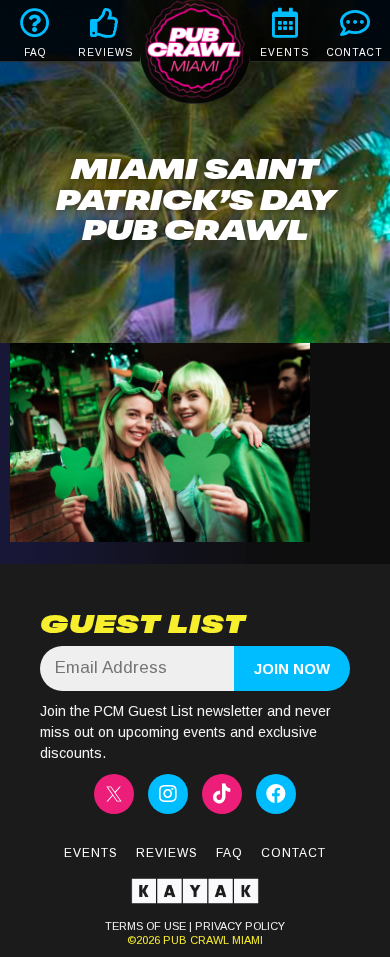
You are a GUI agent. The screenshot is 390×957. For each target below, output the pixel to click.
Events (91, 853)
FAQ (35, 52)
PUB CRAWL (196, 940)
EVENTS (284, 52)
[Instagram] (168, 794)
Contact (293, 853)
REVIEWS (105, 52)
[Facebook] (276, 794)
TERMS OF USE (145, 926)
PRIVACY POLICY (240, 926)
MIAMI (246, 940)
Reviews (167, 853)
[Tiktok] (222, 794)
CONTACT (355, 52)
